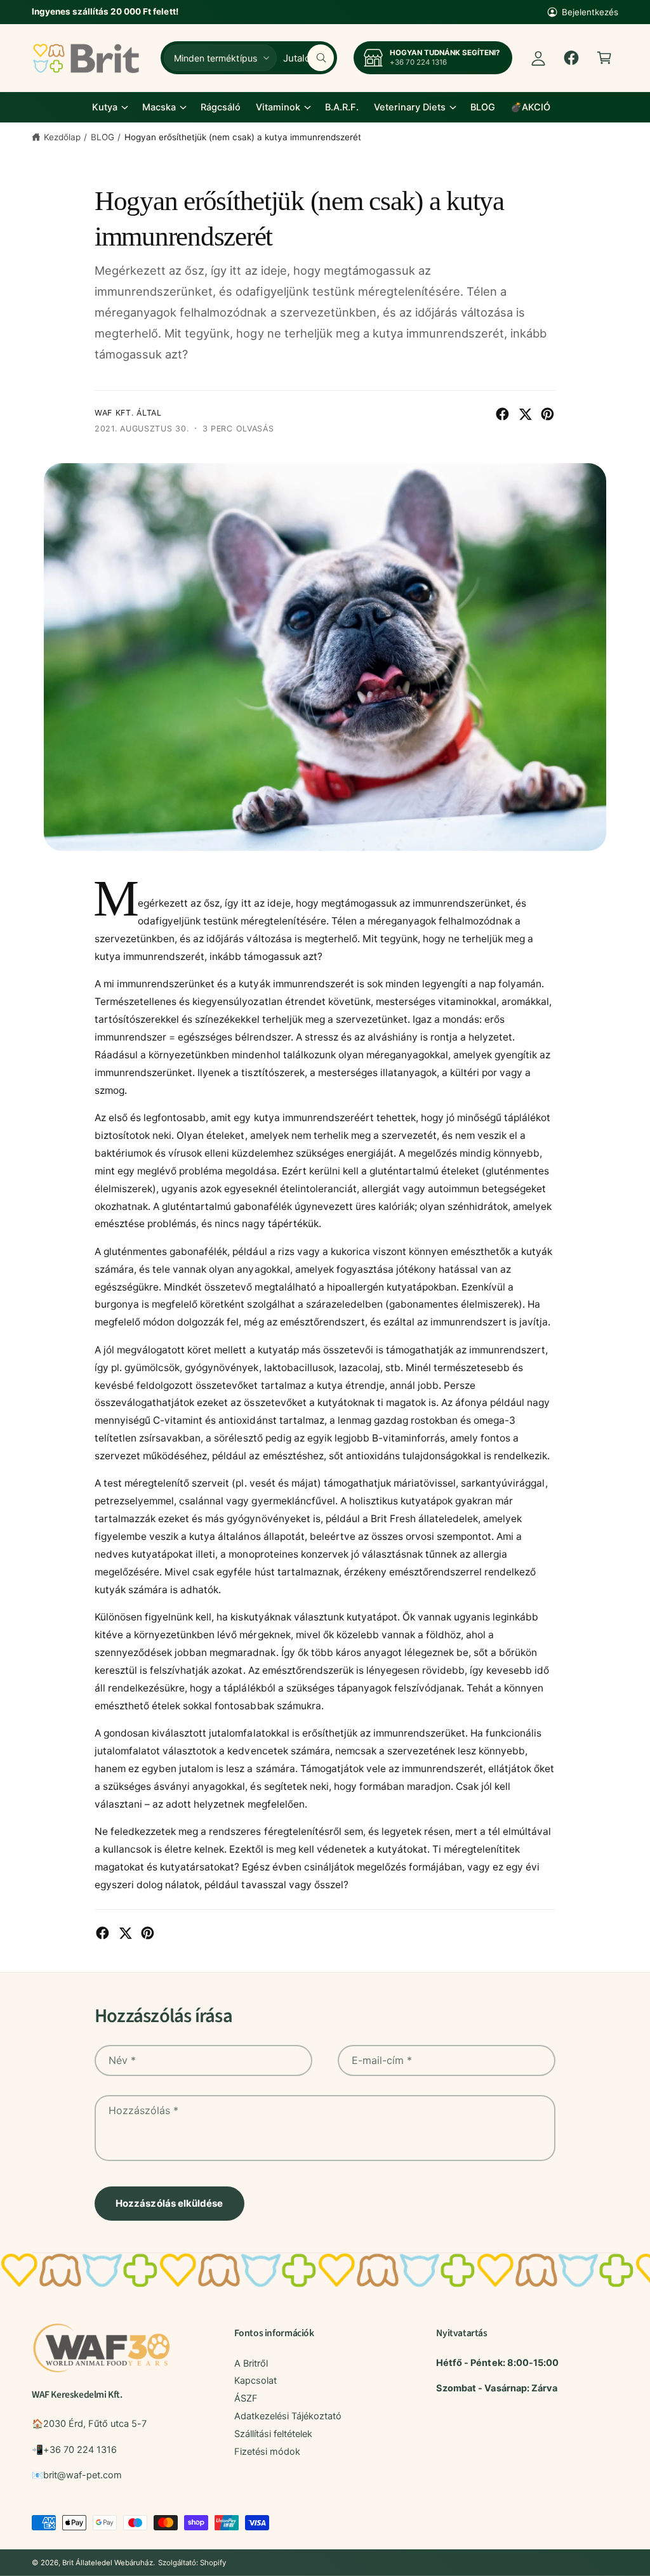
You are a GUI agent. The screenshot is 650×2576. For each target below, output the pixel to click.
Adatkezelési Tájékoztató (288, 2416)
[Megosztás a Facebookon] (502, 414)
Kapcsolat (255, 2381)
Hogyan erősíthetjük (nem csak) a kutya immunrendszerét (243, 137)
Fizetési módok (267, 2452)
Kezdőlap (62, 137)
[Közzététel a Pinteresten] (547, 414)
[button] (604, 58)
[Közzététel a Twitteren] (525, 414)
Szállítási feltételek (273, 2434)
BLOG (103, 137)
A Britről (251, 2363)
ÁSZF (246, 2398)
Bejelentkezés (590, 12)
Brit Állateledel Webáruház (107, 2563)
